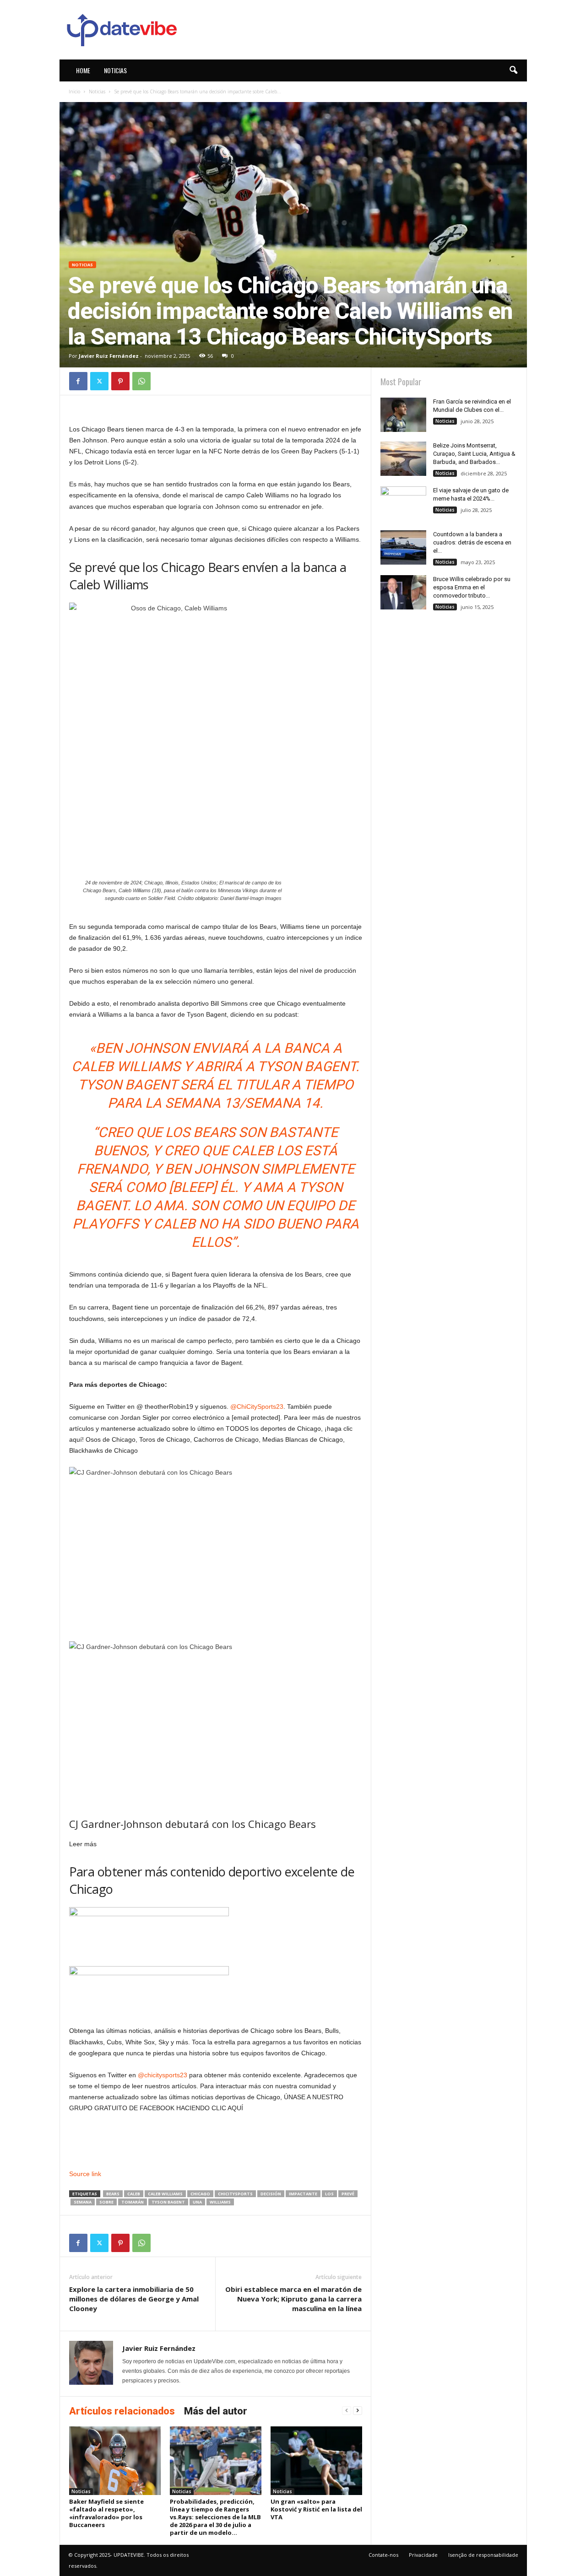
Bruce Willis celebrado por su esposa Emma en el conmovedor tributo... (472, 587)
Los (329, 2194)
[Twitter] (99, 381)
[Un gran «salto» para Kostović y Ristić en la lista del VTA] (316, 2461)
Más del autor (216, 2411)
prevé (348, 2194)
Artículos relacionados (122, 2411)
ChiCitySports (235, 2194)
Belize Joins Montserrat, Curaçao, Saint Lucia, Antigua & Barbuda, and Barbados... (474, 454)
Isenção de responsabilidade (483, 2555)
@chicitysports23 (163, 2075)
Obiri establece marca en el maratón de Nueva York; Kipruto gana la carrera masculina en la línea (293, 2299)
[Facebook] (78, 381)
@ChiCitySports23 (257, 1407)
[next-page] (358, 2411)
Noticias (115, 70)
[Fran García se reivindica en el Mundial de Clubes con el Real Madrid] (403, 415)
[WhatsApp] (141, 381)
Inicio (74, 92)
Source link (85, 2174)
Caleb (134, 2194)
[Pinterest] (120, 381)
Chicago (200, 2194)
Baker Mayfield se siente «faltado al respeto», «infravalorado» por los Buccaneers (106, 2513)
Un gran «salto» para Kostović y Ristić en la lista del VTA (316, 2509)
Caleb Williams (165, 2194)
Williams (220, 2202)
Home (83, 70)
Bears (113, 2194)
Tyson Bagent (168, 2202)
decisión (271, 2194)
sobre (106, 2202)
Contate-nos (383, 2555)
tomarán (133, 2202)
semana (83, 2202)
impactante (303, 2194)
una (197, 2202)
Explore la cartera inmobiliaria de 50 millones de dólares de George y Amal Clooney (134, 2299)
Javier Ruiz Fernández (109, 356)
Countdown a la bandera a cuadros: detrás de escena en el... (472, 542)
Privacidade (423, 2555)
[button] (513, 70)
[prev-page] (347, 2411)
